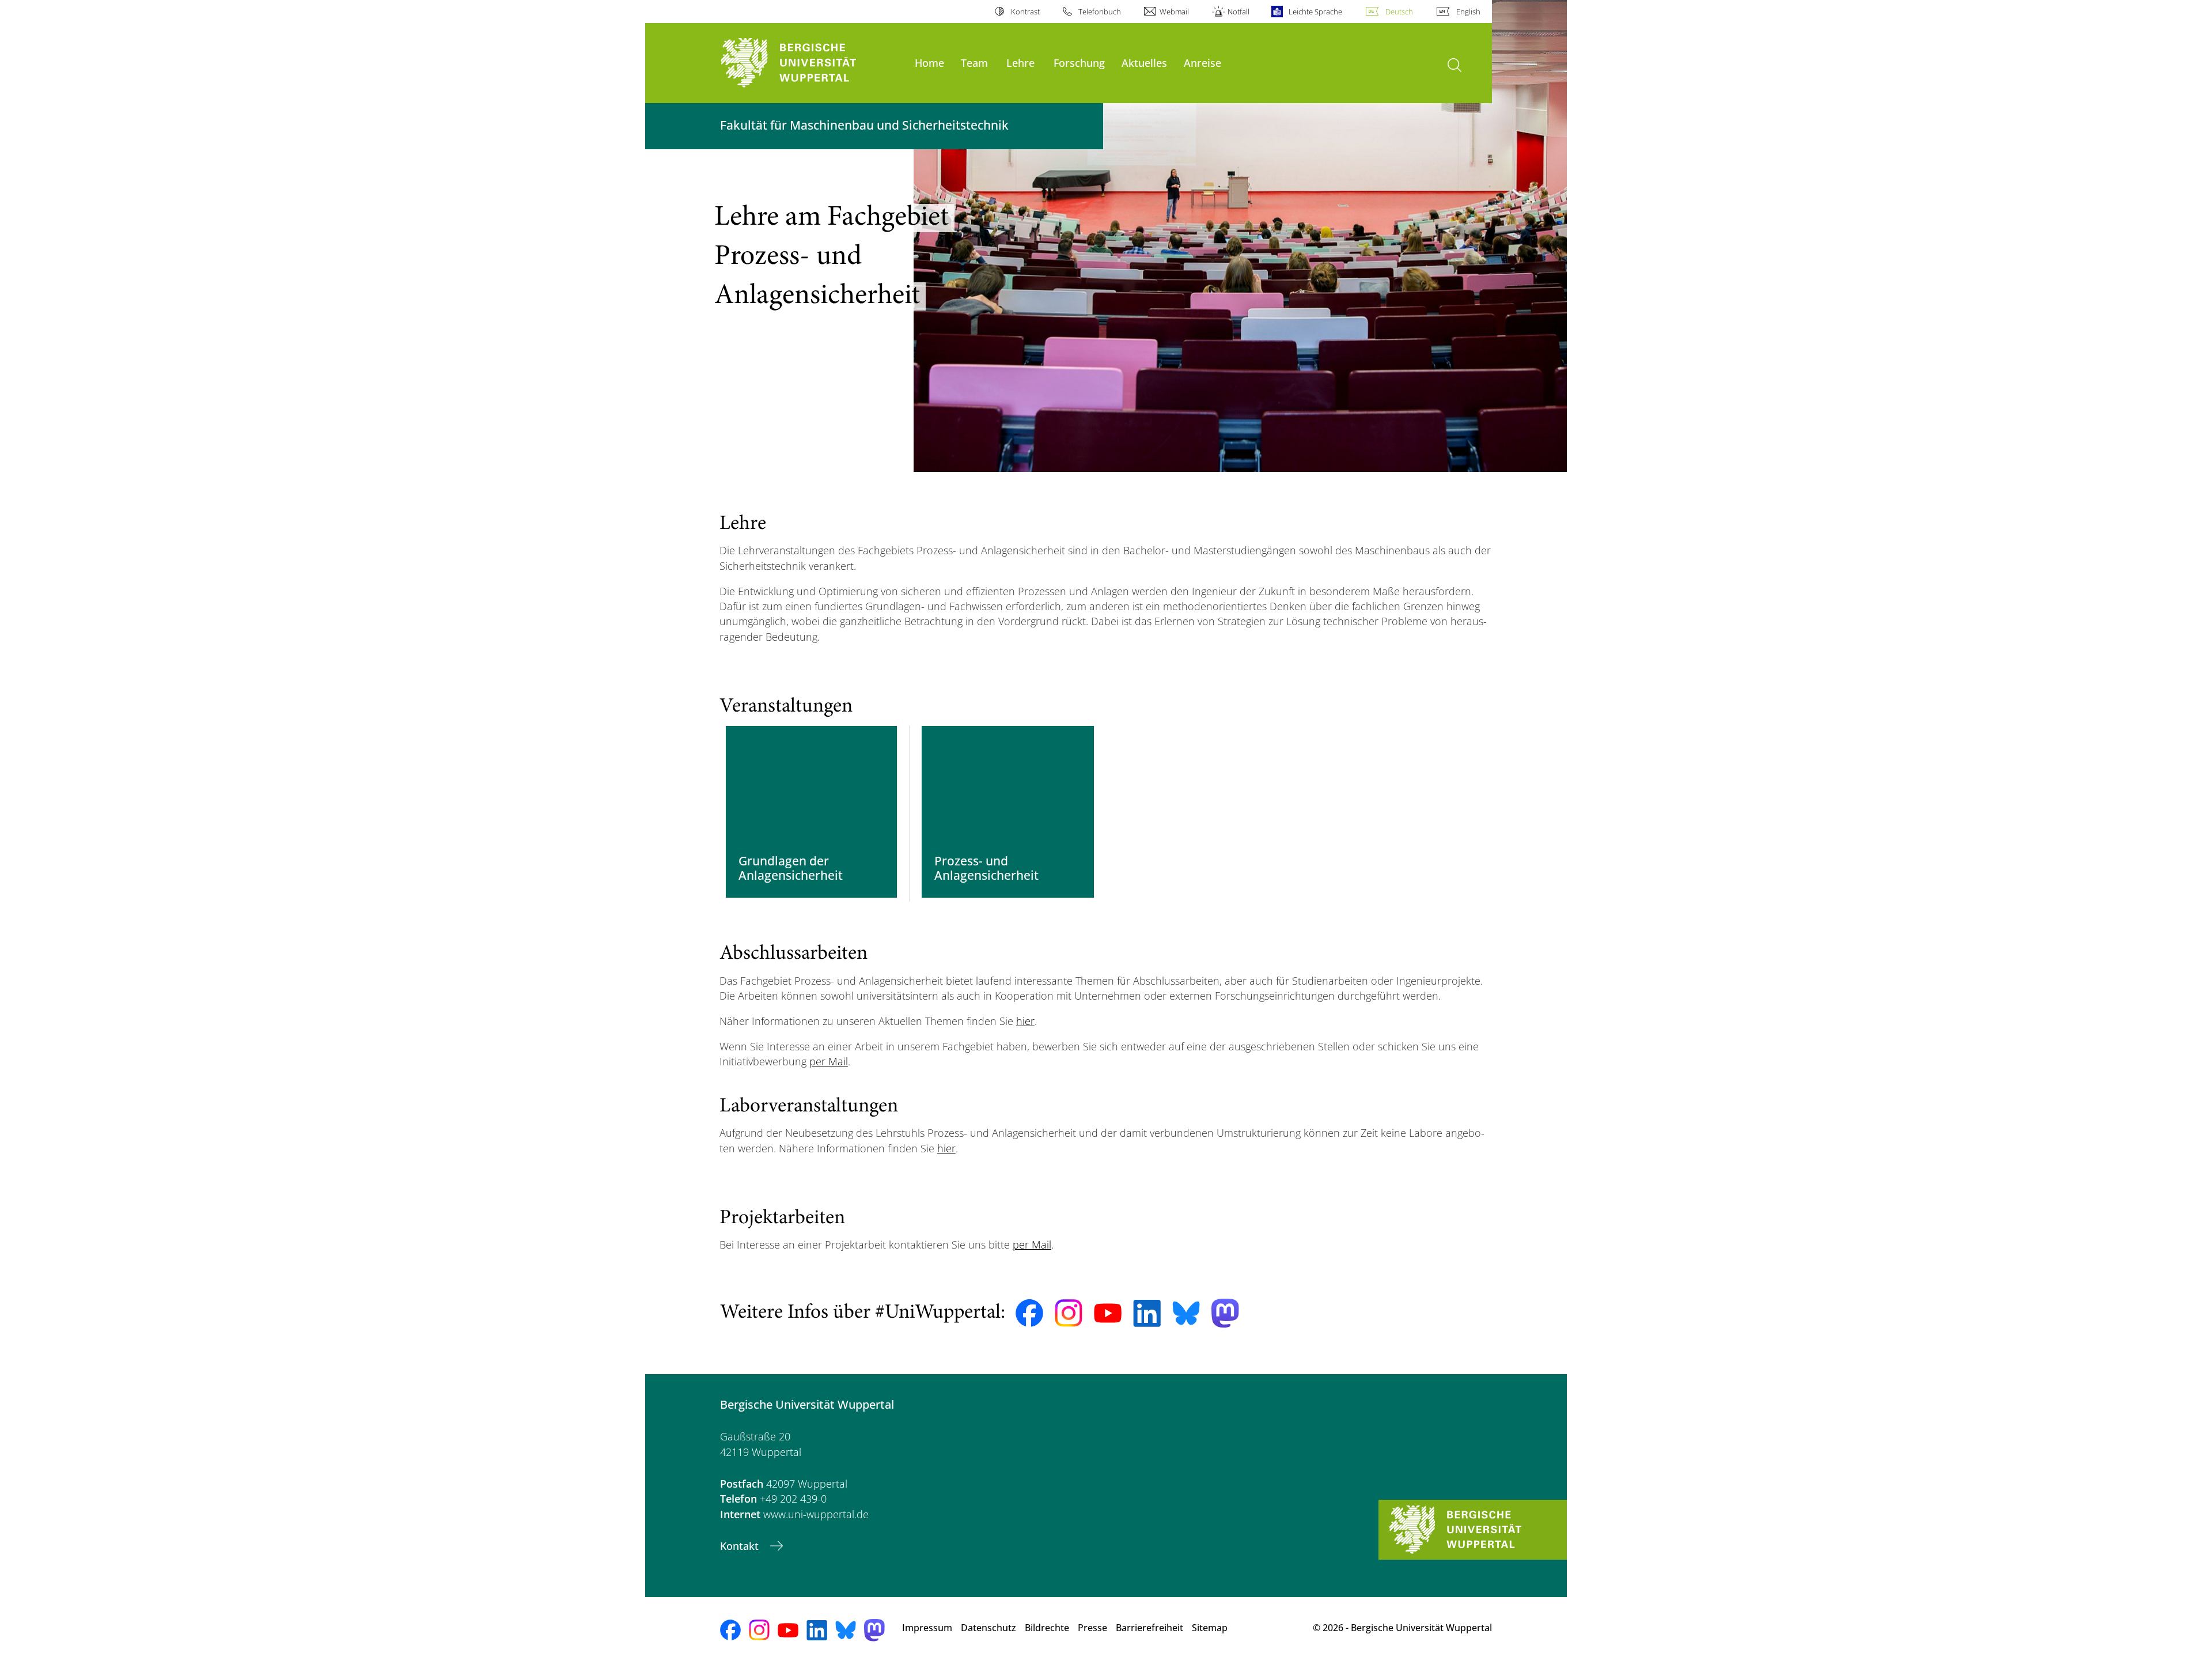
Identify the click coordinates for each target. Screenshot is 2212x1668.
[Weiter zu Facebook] (1029, 1313)
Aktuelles (1144, 63)
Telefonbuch (1100, 12)
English (1468, 12)
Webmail (1174, 12)
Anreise (1202, 63)
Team (974, 63)
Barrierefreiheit (1149, 1628)
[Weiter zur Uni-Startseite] (812, 63)
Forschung (1079, 63)
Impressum (927, 1628)
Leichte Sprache (1315, 12)
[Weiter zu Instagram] (1069, 1313)
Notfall (1238, 12)
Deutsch (1399, 12)
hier (1025, 1021)
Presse (1092, 1628)
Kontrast (1025, 12)
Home (929, 63)
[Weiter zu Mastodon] (1225, 1313)
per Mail (829, 1061)
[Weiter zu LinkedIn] (1147, 1313)
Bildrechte (1047, 1628)
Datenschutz (988, 1628)
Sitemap (1210, 1628)
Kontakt (741, 1546)
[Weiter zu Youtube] (1108, 1313)
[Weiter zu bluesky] (1186, 1313)
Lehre (1020, 63)
